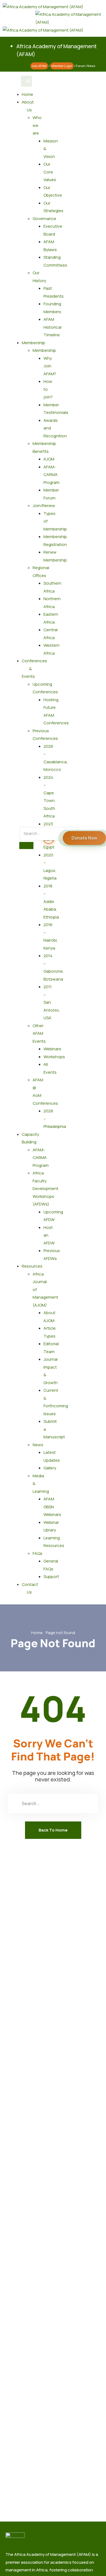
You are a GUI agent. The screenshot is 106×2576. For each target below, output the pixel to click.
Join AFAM (39, 66)
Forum (80, 66)
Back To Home (53, 1830)
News (91, 66)
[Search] (26, 846)
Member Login (62, 66)
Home (27, 94)
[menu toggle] (26, 81)
